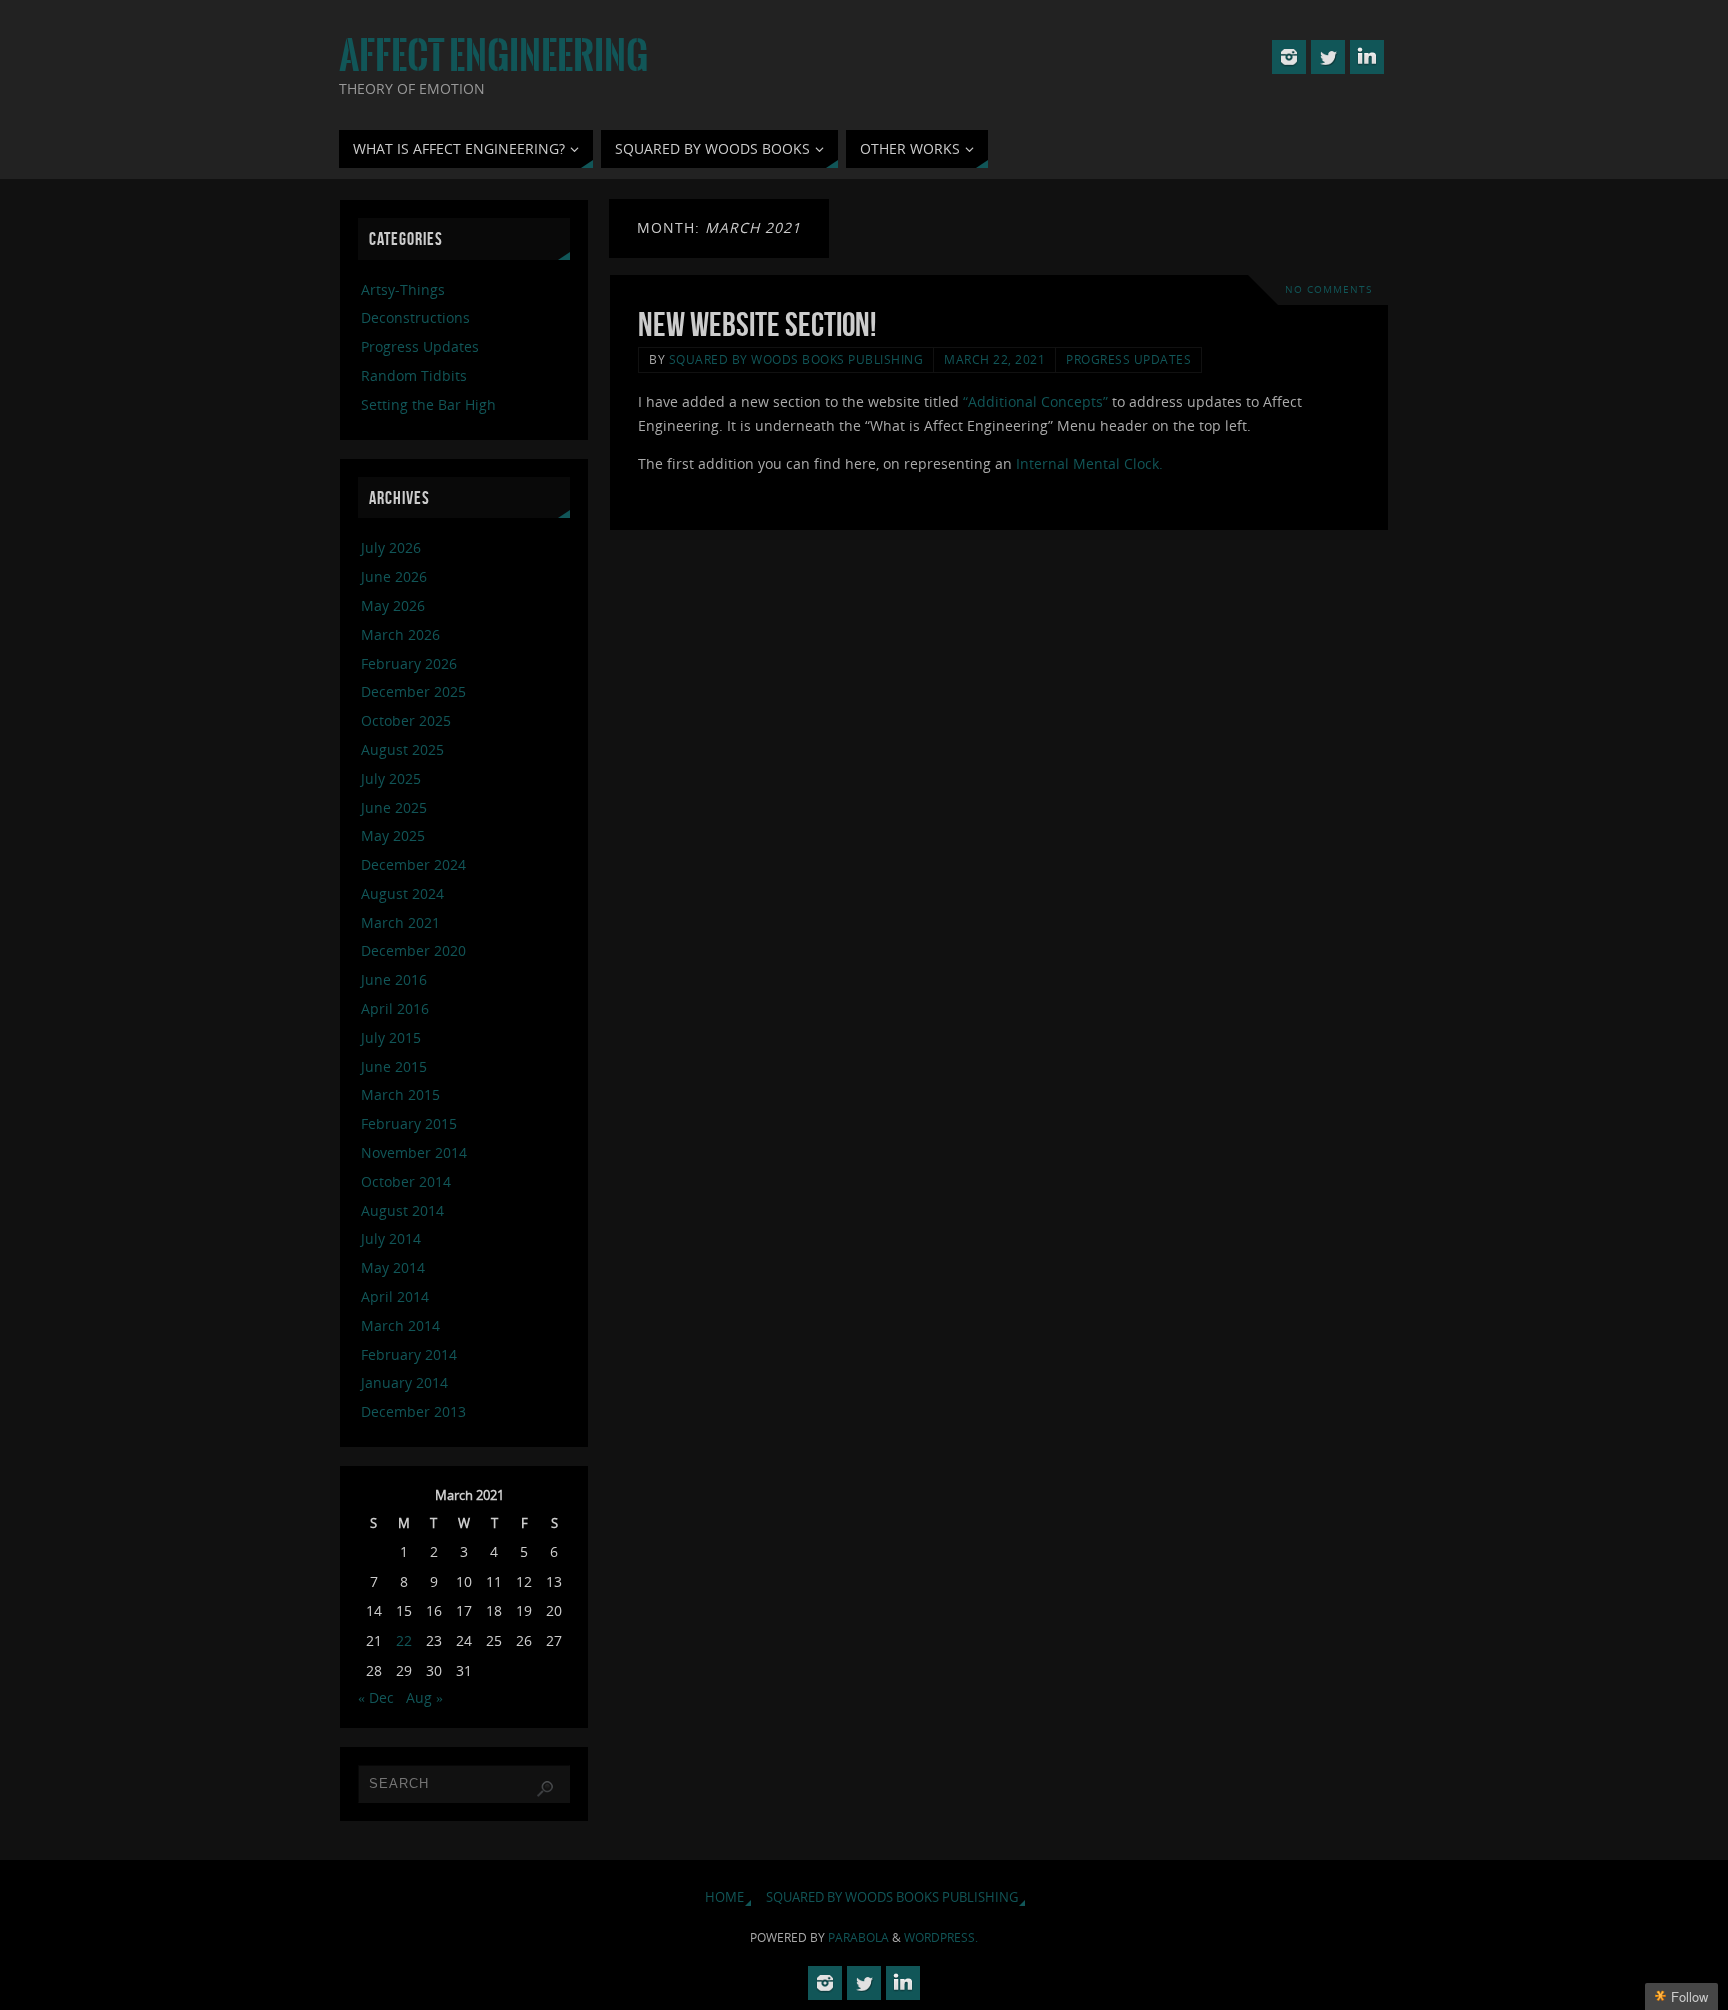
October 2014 (406, 1181)
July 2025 (391, 778)
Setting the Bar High (428, 404)
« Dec (376, 1697)
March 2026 (400, 634)
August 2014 (402, 1210)
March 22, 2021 (994, 359)
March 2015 (400, 1094)
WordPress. (941, 1937)
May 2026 (393, 605)
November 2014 (414, 1152)
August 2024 (402, 893)
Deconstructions (415, 317)
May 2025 (393, 835)
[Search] (545, 1789)
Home (724, 1897)
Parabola (858, 1937)
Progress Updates (1128, 359)
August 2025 (402, 749)
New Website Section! (757, 324)
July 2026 (391, 547)
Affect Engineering (493, 56)
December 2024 (413, 864)
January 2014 (404, 1382)
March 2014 (400, 1325)
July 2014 (391, 1238)
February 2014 (409, 1354)
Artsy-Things (403, 289)
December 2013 (413, 1411)
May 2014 (393, 1267)
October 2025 (406, 720)
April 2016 (395, 1008)
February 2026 (409, 663)
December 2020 (413, 950)
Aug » (424, 1697)
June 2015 (394, 1066)
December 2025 (413, 691)
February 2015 (409, 1123)
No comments (1328, 289)
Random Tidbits (414, 375)
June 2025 (394, 807)
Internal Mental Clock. (1089, 463)
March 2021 (400, 922)
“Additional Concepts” (1035, 401)
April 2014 (395, 1296)
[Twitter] (1328, 57)
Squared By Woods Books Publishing (796, 359)
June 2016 (394, 979)
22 (404, 1640)
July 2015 (391, 1037)
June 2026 (394, 576)
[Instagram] (1289, 57)
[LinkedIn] (1367, 57)
